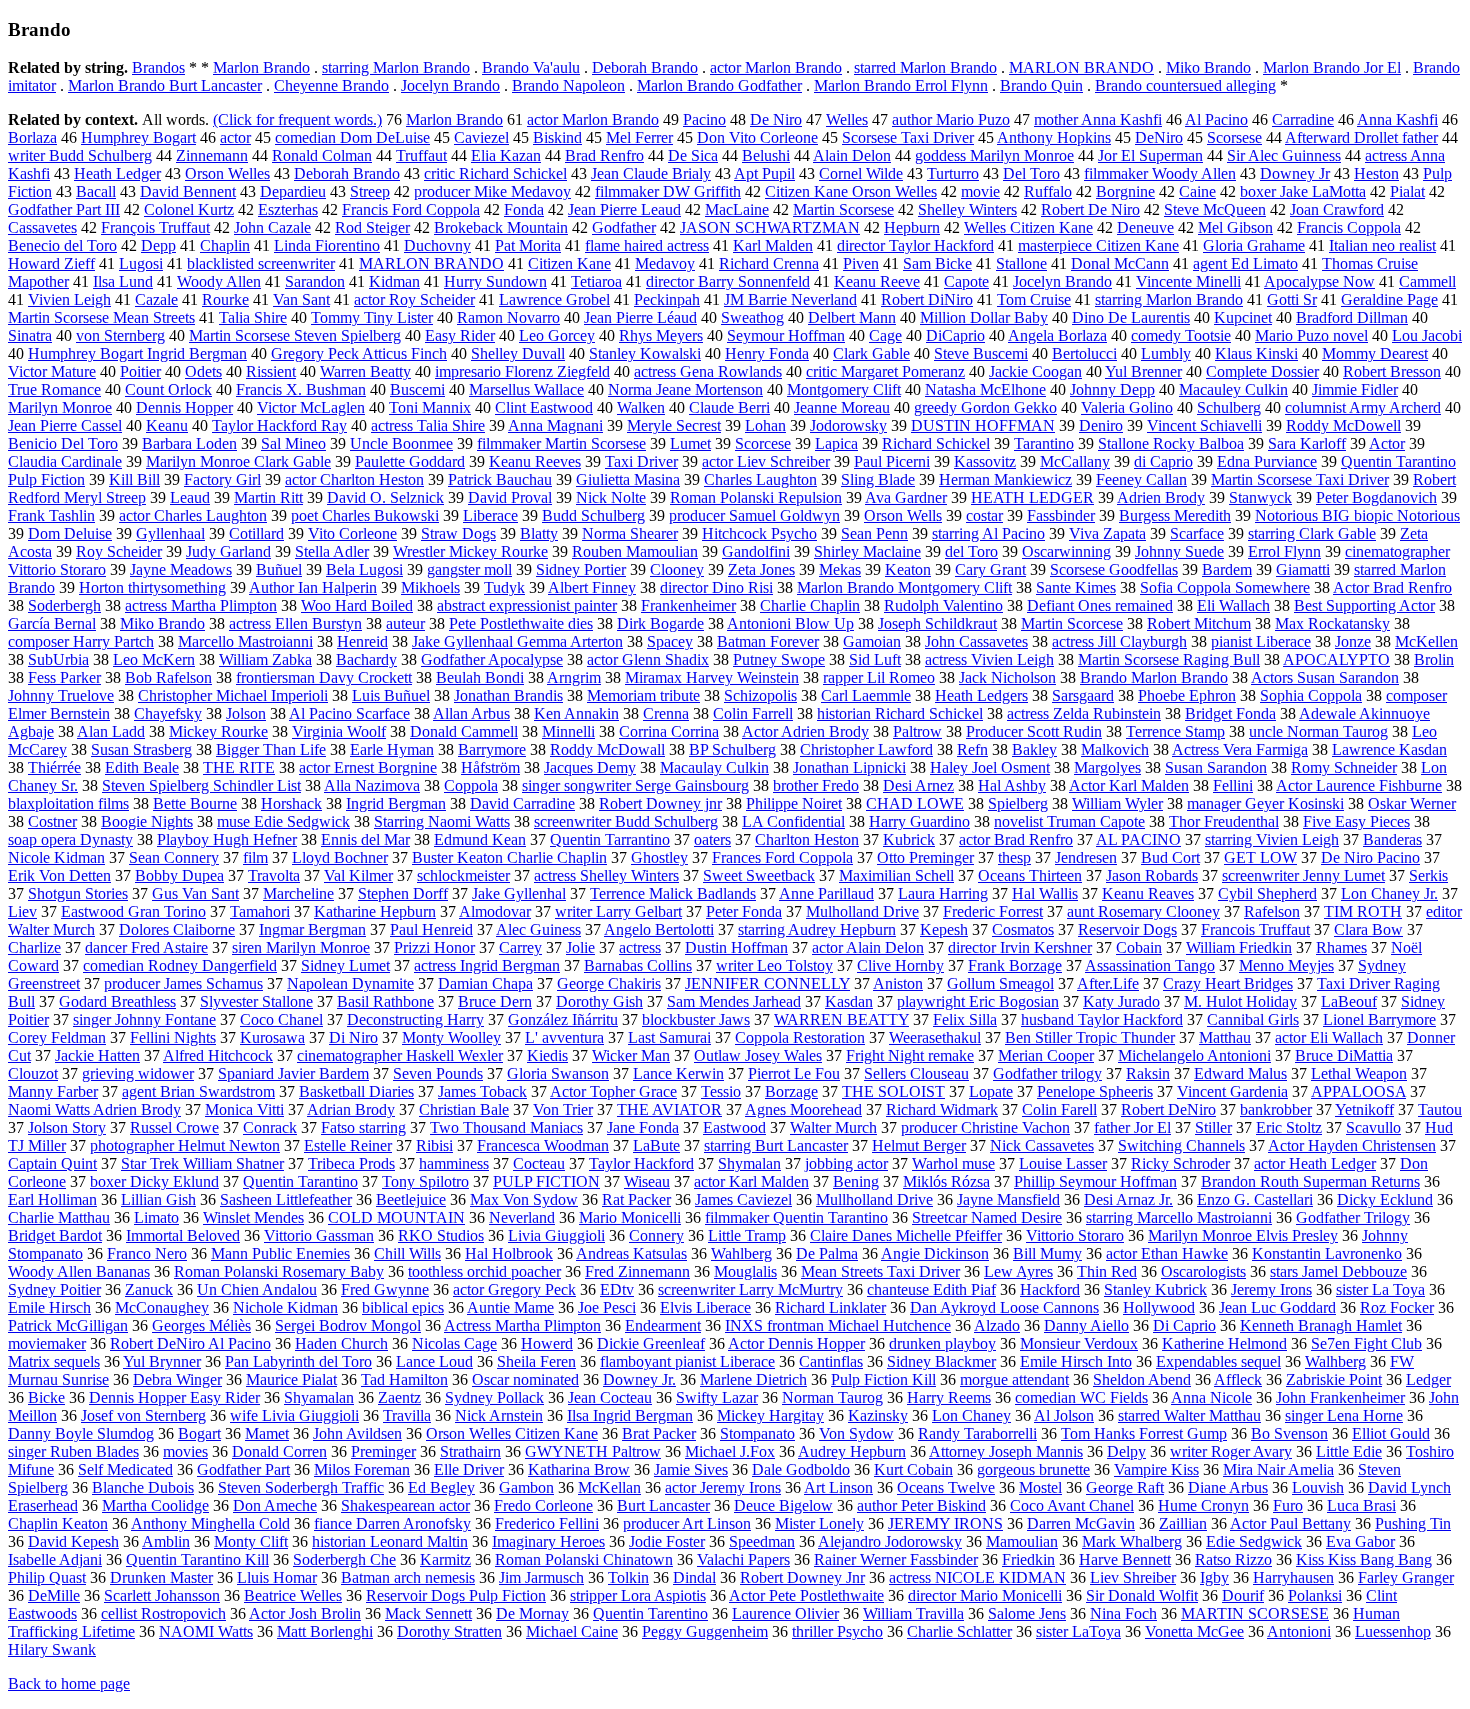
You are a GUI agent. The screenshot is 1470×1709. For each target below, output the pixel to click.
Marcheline (298, 893)
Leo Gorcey (557, 335)
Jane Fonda (643, 1127)
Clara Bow (1368, 929)
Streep (370, 191)
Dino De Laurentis (1131, 317)
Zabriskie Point (1334, 1379)
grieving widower (138, 1073)
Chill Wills (407, 1253)
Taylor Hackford (641, 1163)
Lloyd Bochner (340, 857)
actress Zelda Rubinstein (1084, 713)
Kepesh (944, 929)
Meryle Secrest (674, 425)
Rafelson (1272, 911)
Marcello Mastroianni (245, 641)
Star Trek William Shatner (202, 1163)
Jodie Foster (667, 1541)
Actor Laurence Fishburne (1359, 785)
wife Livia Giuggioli (294, 1415)
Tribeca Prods (351, 1163)
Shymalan (749, 1163)
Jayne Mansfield (1008, 1199)
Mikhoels (430, 587)
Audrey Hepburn (852, 1451)
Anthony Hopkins (1054, 137)
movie (980, 191)
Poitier (140, 371)
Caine (1197, 191)
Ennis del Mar (365, 839)
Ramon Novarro (508, 317)
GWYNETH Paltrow (593, 1451)
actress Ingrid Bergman (487, 965)
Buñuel (279, 569)
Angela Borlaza (1057, 335)
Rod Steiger (372, 227)
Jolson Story (67, 1127)
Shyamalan (319, 1397)
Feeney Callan (1141, 479)
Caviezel (481, 137)
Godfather (624, 227)
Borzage (791, 1091)
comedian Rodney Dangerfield (180, 965)
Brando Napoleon (568, 85)
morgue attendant (1014, 1379)
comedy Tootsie (1181, 335)
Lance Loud (434, 1361)
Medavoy (665, 263)
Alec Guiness (538, 929)
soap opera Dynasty (70, 839)
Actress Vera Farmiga (1240, 749)
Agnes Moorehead (803, 1109)
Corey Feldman (57, 1037)
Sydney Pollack (494, 1397)
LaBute (656, 1145)
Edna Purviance (1267, 461)
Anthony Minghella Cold (210, 1523)
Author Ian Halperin (313, 587)
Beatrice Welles (293, 1595)
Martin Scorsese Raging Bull (1169, 659)
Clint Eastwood (544, 407)
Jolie (580, 947)
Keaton (908, 569)
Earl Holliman (52, 1199)
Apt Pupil (764, 173)
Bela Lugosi (364, 569)
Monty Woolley (451, 1037)
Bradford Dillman (1352, 317)
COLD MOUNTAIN (396, 1217)
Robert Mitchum (1199, 623)
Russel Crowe (174, 1127)
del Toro (971, 551)
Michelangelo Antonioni (1194, 1055)
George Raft (1125, 1487)
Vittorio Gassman (319, 1235)
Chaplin (225, 245)
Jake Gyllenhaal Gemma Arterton (517, 641)
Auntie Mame (510, 1307)
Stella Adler (332, 551)
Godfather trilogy (1047, 1073)
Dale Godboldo (801, 1469)
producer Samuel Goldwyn (754, 515)
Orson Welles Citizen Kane (512, 1433)
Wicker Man (631, 1055)
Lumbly (1166, 353)
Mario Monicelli (630, 1217)
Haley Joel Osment (990, 767)
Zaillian (1183, 1523)
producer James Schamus (183, 983)
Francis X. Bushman (301, 389)
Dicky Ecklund (1385, 1199)
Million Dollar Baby (984, 317)
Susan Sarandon (1216, 767)
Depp (158, 245)
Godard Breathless (117, 1001)
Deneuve (1145, 227)
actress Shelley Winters (606, 875)
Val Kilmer (358, 875)
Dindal (694, 1577)
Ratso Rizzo (1233, 1559)
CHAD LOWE (915, 803)
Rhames (1341, 947)
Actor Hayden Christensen (1352, 1145)
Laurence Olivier (785, 1613)
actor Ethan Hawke (1167, 1253)
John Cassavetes (976, 641)
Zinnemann (212, 155)
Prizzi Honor (434, 947)
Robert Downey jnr (660, 803)
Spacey (670, 641)
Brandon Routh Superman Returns (1310, 1181)
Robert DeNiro (1168, 1109)
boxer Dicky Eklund (154, 1181)
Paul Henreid (431, 929)
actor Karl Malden (751, 1181)
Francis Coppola (1349, 227)
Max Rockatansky (1332, 623)
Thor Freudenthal (1224, 821)
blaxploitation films (68, 803)
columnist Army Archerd (1363, 407)
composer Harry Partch (81, 641)
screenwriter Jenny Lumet (1303, 875)
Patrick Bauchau (500, 479)
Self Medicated (125, 1469)
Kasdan (849, 1001)
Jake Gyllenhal (519, 893)
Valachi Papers (743, 1559)
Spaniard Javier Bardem (293, 1073)
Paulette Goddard (410, 461)
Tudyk (504, 587)
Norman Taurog (832, 1397)
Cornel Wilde (861, 173)
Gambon (526, 1487)
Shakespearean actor (405, 1505)
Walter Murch (833, 1127)
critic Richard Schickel (495, 173)
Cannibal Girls (1253, 1019)
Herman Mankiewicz (1005, 479)
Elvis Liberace (705, 1307)
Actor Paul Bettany (1290, 1523)
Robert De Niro (1090, 209)
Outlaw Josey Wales (758, 1055)
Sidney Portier (581, 569)
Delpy (1126, 1451)
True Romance (54, 389)
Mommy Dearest (1375, 353)
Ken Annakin (576, 713)
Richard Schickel (936, 443)
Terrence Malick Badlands (673, 893)
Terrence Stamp (1175, 731)
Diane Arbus (1228, 1487)
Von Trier (563, 1109)
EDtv (617, 1289)
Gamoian (872, 641)
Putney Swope (779, 659)
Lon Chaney (971, 1415)
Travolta (274, 875)
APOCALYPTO (1336, 659)
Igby (1214, 1577)
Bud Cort (1170, 857)
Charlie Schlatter (959, 1631)
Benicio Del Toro (63, 443)
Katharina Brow (579, 1469)
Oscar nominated (525, 1379)
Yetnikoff (1364, 1109)
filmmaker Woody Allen (1160, 173)
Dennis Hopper (184, 407)
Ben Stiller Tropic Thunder (1090, 1037)
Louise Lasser (1063, 1163)
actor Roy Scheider (414, 299)
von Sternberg (120, 335)
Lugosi (141, 263)
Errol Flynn (1284, 551)
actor (235, 137)
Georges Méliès (201, 1325)
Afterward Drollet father (1361, 137)
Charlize (34, 947)
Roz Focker (1397, 1307)
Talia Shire (253, 317)
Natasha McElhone (985, 389)
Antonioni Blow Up (790, 623)
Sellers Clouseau (916, 1073)
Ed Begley (441, 1487)
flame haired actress (647, 245)
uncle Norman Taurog (1318, 731)
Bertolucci (1084, 353)
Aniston (898, 983)
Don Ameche (275, 1505)
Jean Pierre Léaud (640, 317)
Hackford (1050, 1289)
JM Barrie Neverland (790, 299)
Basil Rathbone (385, 1001)
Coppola (471, 785)
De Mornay (532, 1613)
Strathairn (470, 1451)
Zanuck (149, 1289)
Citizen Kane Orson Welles (851, 191)
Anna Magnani (555, 425)
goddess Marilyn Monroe (994, 155)
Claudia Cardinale (65, 461)
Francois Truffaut (1255, 929)
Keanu (167, 425)
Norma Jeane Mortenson (685, 389)
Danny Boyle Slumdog (81, 1433)
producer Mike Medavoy (492, 191)
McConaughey (162, 1307)
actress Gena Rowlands (708, 371)
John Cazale (272, 227)
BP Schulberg (732, 749)
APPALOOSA (1358, 1091)
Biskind (557, 137)
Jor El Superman (1150, 155)
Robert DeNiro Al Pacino (190, 1343)
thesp (1014, 857)
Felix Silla (965, 1019)
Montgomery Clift (844, 389)
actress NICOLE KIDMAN (977, 1577)
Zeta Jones (761, 569)
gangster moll (469, 569)
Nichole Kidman (285, 1307)
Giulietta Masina (628, 479)
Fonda (524, 209)
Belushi (766, 155)
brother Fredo (816, 785)
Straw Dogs (458, 533)
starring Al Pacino (988, 533)
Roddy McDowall (607, 749)
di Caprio (1163, 461)
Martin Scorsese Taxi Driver (1300, 479)
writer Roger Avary (1231, 1451)
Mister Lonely (819, 1523)
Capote (966, 281)
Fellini (1233, 785)
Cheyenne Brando (331, 85)
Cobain (1139, 947)
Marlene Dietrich (753, 1379)
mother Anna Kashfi (1098, 119)
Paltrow (917, 731)
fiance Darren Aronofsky (392, 1523)
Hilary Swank (52, 1649)
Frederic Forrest (993, 911)
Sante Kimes (1076, 587)
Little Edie (1349, 1451)
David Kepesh (73, 1541)
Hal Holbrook (509, 1253)
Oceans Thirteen (1030, 875)
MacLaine (737, 209)
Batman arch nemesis (408, 1577)
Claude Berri (729, 407)
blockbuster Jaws (696, 1019)
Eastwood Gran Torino (133, 911)
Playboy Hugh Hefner (227, 839)
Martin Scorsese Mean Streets (101, 317)
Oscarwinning (1066, 551)
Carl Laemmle (866, 695)
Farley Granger (1406, 1577)
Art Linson (838, 1487)
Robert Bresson (1392, 371)
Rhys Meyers (661, 335)
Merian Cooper (1046, 1055)
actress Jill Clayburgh (1119, 641)
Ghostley (659, 857)
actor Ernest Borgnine (368, 767)
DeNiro (1159, 137)
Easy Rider (460, 335)
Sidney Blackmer (941, 1361)
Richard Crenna (769, 263)
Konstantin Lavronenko (1327, 1253)
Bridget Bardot (55, 1235)
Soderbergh (64, 605)
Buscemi (417, 389)
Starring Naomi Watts (442, 821)
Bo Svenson (1289, 1433)
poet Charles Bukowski (365, 515)
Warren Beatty (365, 371)
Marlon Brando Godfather (719, 85)
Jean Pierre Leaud (624, 209)
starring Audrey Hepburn (817, 929)
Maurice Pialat (291, 1379)
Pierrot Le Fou (794, 1073)
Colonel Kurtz (189, 209)
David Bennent (188, 191)
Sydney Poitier (54, 1289)
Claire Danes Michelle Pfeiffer (906, 1235)
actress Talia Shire (428, 425)
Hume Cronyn (1203, 1505)
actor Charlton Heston (354, 479)
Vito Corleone (352, 533)
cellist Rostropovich (163, 1613)
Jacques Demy (590, 767)
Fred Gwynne (385, 1289)
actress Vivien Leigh (989, 659)
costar (984, 515)
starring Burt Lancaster (776, 1145)
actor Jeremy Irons (723, 1487)
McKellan (609, 1487)
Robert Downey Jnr (802, 1577)
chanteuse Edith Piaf (931, 1289)
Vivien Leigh (69, 299)
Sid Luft (875, 659)
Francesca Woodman (543, 1145)
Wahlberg (741, 1253)
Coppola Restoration (800, 1037)
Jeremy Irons (1271, 1289)
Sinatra (30, 335)
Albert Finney (592, 587)
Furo (1288, 1505)
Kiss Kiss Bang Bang (1364, 1559)
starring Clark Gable (1312, 533)
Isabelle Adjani (55, 1559)
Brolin (1434, 659)
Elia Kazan (506, 155)
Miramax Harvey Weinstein (712, 677)
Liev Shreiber (1133, 1577)
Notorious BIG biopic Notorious (1357, 515)
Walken (641, 407)
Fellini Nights (173, 1037)
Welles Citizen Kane (1028, 227)
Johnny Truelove (61, 695)
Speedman (762, 1541)
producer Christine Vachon (985, 1127)
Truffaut (421, 155)
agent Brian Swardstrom (198, 1091)
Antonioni (1299, 1631)
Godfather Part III (64, 209)
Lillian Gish (158, 1199)
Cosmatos (1023, 929)
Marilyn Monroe (60, 407)
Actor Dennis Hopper (796, 1343)
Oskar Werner (1412, 803)
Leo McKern (154, 659)
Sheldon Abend (1142, 1379)
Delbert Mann (852, 317)
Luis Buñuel (391, 695)
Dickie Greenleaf (651, 1343)
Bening (856, 1181)
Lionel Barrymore (1379, 1019)
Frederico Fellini (547, 1523)
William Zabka (265, 659)
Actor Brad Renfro (1392, 587)
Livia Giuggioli (556, 1235)
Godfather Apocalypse (492, 659)
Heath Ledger (117, 173)
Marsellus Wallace (526, 389)
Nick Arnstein (499, 1415)
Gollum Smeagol (1000, 983)
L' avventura (564, 1037)
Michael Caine (572, 1631)
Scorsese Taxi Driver (908, 137)
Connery (656, 1235)
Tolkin (628, 1577)
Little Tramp (747, 1235)
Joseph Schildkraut (937, 623)
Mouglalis (745, 1271)
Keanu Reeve (877, 281)
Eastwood (734, 1127)
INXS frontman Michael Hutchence (838, 1325)
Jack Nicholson (1007, 677)
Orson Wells (903, 515)
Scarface (1197, 533)
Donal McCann (1120, 263)
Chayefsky (168, 713)
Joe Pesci (607, 1307)
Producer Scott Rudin (1034, 731)
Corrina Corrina (669, 731)
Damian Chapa (485, 983)
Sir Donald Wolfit (1142, 1595)
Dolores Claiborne (177, 929)
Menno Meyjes (1286, 965)
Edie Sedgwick (1254, 1541)
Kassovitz (985, 461)
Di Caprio (1184, 1325)
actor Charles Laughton (193, 515)
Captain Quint (52, 1163)
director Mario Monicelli (985, 1595)
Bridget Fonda (1230, 713)
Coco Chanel (281, 1019)
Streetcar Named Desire (987, 1217)
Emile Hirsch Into (1076, 1361)
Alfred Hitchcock (218, 1055)
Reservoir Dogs (1127, 929)
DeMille (54, 1595)
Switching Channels (1181, 1145)
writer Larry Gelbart (618, 911)
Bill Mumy (1047, 1253)
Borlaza (32, 137)
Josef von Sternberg (143, 1415)
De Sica (693, 155)
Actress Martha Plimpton (522, 1325)
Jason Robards (1152, 875)
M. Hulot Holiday (1240, 1001)
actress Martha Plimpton (201, 605)
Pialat (1407, 191)
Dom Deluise (70, 533)
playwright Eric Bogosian (978, 1001)
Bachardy (366, 659)
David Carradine (522, 803)
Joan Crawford (1337, 209)
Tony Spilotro (425, 1181)
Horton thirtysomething (152, 587)
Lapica (836, 443)
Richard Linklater (830, 1307)
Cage (885, 335)
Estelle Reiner (348, 1145)
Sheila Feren (536, 1361)
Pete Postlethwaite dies (521, 623)
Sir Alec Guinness (1284, 155)
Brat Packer (659, 1433)
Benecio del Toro (62, 245)
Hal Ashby (1012, 785)
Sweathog (752, 317)
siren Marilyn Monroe (301, 947)
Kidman (394, 281)
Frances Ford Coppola (782, 857)
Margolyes (1107, 767)
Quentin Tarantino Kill (197, 1559)
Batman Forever (768, 641)
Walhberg (1335, 1361)
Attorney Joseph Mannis (1006, 1451)
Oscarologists (1203, 1271)
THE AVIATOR (669, 1109)
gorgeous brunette (1033, 1469)
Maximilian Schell (896, 875)
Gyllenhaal (170, 533)
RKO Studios (441, 1235)
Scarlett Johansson (162, 1595)
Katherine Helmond (1224, 1343)
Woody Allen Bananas (79, 1271)
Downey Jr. (639, 1379)
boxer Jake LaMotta (1303, 191)
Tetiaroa (596, 281)
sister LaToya (1078, 1631)
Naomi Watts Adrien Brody (94, 1109)
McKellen (1426, 641)
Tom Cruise (1034, 299)
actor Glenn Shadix (648, 659)
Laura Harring (943, 893)
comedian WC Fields (1081, 1397)
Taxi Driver (641, 461)
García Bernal (52, 623)
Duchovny (437, 245)
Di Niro (353, 1037)
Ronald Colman (322, 155)
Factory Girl (222, 479)
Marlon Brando (261, 67)
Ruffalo (1048, 191)
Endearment (663, 1325)
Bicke (46, 1397)
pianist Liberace (1261, 641)
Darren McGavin (1081, 1523)
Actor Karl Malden (1129, 785)
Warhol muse (953, 1163)
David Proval (510, 497)
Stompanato (757, 1433)
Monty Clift (251, 1541)
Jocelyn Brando (450, 85)
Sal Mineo (293, 443)
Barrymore (492, 749)
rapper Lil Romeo (879, 677)
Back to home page (69, 1683)
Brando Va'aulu (531, 67)
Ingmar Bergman (312, 929)
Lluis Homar (277, 1577)
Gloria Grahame (1254, 245)
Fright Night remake (910, 1055)
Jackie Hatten (97, 1055)
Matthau (1225, 1037)
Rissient (271, 371)
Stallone (1021, 263)
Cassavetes (42, 227)
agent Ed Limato (1245, 263)
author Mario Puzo (951, 119)
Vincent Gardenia (1232, 1091)
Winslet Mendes (253, 1217)
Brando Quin (1041, 85)
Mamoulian (1022, 1541)
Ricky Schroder (1180, 1163)
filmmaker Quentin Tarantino (796, 1217)
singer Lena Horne (1344, 1415)
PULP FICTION (546, 1181)
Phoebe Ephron (1187, 695)
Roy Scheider (119, 551)
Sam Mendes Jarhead (734, 1001)
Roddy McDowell (1343, 425)
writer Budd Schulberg (80, 155)
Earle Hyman (392, 749)
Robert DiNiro (927, 299)
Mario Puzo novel (1311, 335)
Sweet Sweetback (759, 875)
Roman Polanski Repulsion (756, 497)
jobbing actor (846, 1163)
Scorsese (1234, 137)
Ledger (1428, 1379)
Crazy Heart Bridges (1228, 983)
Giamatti (1303, 569)
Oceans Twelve (946, 1487)
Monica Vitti (244, 1109)
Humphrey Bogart (138, 137)
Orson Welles (227, 173)
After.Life (1108, 983)
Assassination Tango (1150, 965)
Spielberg (1018, 803)
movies (185, 1451)
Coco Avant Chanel (1072, 1505)
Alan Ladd (111, 731)
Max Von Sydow (524, 1199)
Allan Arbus (471, 713)
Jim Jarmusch (541, 1577)
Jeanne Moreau (842, 407)
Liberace (490, 515)
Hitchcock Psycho (759, 533)
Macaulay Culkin (714, 767)
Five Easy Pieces (1356, 821)
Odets (203, 371)
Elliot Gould (1391, 1433)
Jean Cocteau (610, 1397)
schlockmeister (463, 875)
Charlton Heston (807, 839)
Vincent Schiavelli (1204, 425)
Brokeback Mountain (501, 227)
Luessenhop (1393, 1631)
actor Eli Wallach (1329, 1037)
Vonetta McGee (1194, 1631)
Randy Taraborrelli (977, 1433)
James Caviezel (743, 1199)
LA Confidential (793, 821)
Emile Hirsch (49, 1307)
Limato (156, 1217)
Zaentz (399, 1397)
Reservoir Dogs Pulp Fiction (456, 1595)
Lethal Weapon (1359, 1073)
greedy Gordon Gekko (985, 407)
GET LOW (1260, 857)
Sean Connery (174, 857)
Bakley (1034, 749)
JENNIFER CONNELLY (767, 983)
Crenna (666, 713)
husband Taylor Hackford (1102, 1019)
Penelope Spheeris (1095, 1091)
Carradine (1303, 119)
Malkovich (1115, 749)
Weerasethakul (935, 1037)
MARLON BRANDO (1081, 67)
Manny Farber (53, 1091)
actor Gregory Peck (514, 1289)
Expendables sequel (1218, 1361)
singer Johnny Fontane (144, 1019)
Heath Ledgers (981, 695)
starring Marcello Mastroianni (1179, 1217)
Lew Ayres (1018, 1271)
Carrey (520, 947)
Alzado (997, 1325)
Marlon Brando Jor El (1332, 67)
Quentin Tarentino (650, 1613)
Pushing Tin (1413, 1523)
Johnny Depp (1112, 389)
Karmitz (445, 1559)
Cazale (156, 299)
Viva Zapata (1107, 533)
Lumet (690, 443)
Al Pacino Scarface (349, 713)
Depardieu (293, 191)
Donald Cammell (464, 731)
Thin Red (1107, 1271)
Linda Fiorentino (327, 245)
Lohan (765, 425)
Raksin (1148, 1073)
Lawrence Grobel (554, 299)
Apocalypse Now (1319, 281)
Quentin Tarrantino (610, 839)
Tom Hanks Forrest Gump (1144, 1433)
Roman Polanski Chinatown (584, 1559)
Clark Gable (871, 353)
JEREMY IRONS (945, 1523)
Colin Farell (1059, 1109)
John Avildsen (357, 1433)
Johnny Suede (1179, 551)
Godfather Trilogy (1353, 1217)
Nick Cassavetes (1042, 1145)
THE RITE (239, 767)
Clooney (677, 569)
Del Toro (1031, 173)
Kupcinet (1243, 317)
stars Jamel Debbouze (1338, 1271)
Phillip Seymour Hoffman (1095, 1181)
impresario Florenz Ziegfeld (522, 371)
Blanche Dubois (143, 1487)
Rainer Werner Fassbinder (896, 1559)
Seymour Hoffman (786, 335)
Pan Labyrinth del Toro (298, 1361)
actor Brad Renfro (1016, 839)
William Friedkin (1239, 947)
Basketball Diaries (356, 1091)
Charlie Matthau (59, 1217)
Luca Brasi (1361, 1505)
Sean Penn (874, 533)
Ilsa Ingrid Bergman (630, 1415)
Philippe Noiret (794, 803)
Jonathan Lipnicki (849, 767)
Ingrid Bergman (396, 803)
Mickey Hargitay (770, 1415)
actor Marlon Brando (776, 67)
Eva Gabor (1360, 1541)
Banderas (1392, 839)
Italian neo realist (1382, 245)
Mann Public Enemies (280, 1253)
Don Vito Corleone (757, 137)
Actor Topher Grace (613, 1091)
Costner (52, 821)
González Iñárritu (563, 1019)
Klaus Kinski (1256, 353)
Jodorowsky (848, 425)
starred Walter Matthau (1189, 1415)
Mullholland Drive (874, 1199)
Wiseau (647, 1181)
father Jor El (1132, 1127)
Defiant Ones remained (1100, 605)
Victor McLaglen (311, 407)
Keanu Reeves (535, 461)
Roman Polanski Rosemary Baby (279, 1271)
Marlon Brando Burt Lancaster (165, 85)
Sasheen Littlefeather (286, 1199)
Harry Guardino (919, 821)
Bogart (199, 1433)
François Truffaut (155, 227)
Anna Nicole (1211, 1397)
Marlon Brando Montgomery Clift (904, 587)
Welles (847, 119)
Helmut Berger (919, 1145)
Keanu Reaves (1148, 893)
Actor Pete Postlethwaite (806, 1595)
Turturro (953, 173)
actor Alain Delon (868, 947)
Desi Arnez (918, 785)
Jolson (246, 713)
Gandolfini (756, 551)
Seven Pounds (438, 1073)
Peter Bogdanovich (1376, 497)
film (255, 857)
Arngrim (574, 677)
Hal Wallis (1045, 893)
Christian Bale (464, 1109)
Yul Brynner (162, 1361)
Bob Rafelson (168, 677)
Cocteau (539, 1163)
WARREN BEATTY (841, 1019)
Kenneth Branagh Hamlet (1321, 1325)
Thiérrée (54, 767)
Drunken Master (161, 1577)
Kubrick (909, 839)
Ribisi (434, 1145)
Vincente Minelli (1188, 281)
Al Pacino (1216, 119)
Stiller (1213, 1127)
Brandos (158, 67)
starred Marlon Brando (925, 67)
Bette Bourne (195, 803)
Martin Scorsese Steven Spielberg (295, 335)
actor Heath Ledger (1315, 1163)
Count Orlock (168, 389)
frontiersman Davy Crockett (324, 677)
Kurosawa (272, 1037)
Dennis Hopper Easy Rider (174, 1397)
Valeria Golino (1127, 407)
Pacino (704, 119)
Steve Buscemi (981, 353)
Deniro (1101, 425)
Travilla (407, 1415)
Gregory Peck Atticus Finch (359, 353)
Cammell (1427, 281)
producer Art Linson (687, 1523)
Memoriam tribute (643, 695)
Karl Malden (773, 245)
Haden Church (341, 1343)
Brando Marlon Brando (1154, 677)
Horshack (291, 803)
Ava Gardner (906, 497)
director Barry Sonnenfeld (728, 281)
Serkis (1428, 875)
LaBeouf (1349, 1001)
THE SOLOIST (893, 1091)
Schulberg (1229, 407)
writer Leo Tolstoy (774, 965)
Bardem (1227, 569)
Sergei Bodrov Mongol (348, 1325)
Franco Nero (147, 1253)
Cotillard (256, 533)
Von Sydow (856, 1433)
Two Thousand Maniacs (506, 1127)
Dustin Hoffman (736, 947)
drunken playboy (942, 1343)
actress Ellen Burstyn (295, 623)
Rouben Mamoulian (635, 551)
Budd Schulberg (593, 515)
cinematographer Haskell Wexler (400, 1055)
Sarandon (315, 281)
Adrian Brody (351, 1109)
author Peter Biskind (921, 1505)
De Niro (776, 119)
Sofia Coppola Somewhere (1225, 587)
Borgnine (1125, 191)
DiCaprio (955, 335)
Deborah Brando (645, 67)
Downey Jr (1295, 173)
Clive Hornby (900, 965)
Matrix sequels (54, 1361)
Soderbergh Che (344, 1559)
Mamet (267, 1433)
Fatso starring (363, 1127)
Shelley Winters (967, 209)
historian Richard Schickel (900, 713)
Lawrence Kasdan (1389, 749)
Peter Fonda (744, 911)
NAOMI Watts (206, 1631)
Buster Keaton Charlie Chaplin (509, 857)
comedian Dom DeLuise (352, 137)
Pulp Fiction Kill (883, 1379)
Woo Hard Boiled (357, 605)
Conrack (270, 1127)
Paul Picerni (892, 461)
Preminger (383, 1451)
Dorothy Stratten (449, 1631)
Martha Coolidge (155, 1505)
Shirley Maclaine (867, 551)
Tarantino (1044, 443)
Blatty (539, 533)
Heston (1376, 173)
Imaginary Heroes (548, 1541)
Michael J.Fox (730, 1451)
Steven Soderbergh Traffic (301, 1487)
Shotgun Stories (78, 893)
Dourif (1243, 1595)
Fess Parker (64, 677)
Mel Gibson (1235, 227)
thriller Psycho (837, 1631)
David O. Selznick (385, 497)
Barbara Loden (189, 443)
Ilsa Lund (123, 281)
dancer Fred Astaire (146, 947)
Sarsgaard (1083, 695)
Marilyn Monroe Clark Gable (238, 461)
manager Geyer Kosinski (1265, 803)
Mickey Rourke (218, 731)
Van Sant (301, 299)
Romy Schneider (1344, 767)
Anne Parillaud (826, 893)
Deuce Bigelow (783, 1505)
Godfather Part (243, 1469)
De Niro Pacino (1370, 857)
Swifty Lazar (717, 1397)
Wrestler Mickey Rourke (470, 551)
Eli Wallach (1233, 605)
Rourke (225, 299)
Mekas (840, 569)
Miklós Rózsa (946, 1181)
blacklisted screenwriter (261, 263)
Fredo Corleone (543, 1505)
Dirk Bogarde (660, 623)
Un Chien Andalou (257, 1289)
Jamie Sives (691, 1469)
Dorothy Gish (599, 1001)
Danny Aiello (1086, 1325)
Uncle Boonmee (401, 443)
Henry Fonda (767, 353)
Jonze (1353, 641)
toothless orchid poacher (484, 1271)
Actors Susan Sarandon (1325, 677)
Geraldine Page (1389, 299)
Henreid (362, 641)
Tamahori (260, 911)
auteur (405, 623)
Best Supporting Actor (1364, 605)
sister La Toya (1380, 1289)
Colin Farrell (753, 713)
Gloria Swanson (558, 1073)
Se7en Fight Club (1366, 1343)
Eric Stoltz (1289, 1127)
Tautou (1440, 1109)
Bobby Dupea (179, 875)
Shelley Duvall (518, 353)
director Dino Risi (716, 587)
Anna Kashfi (1397, 119)
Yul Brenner (1143, 371)
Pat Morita (528, 245)
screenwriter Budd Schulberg (626, 821)
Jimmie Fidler (1355, 389)
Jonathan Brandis (508, 695)
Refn (972, 749)
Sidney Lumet (345, 965)
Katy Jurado (1121, 1001)
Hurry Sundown (495, 281)
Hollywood (1159, 1307)
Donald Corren (279, 1451)
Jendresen (1086, 857)
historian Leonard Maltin (390, 1541)
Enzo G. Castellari (1255, 1199)
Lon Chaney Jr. (1389, 893)
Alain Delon (852, 155)
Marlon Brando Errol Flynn (901, 85)
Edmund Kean (480, 839)
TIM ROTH (1363, 911)
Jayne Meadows (181, 569)
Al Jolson (1064, 1415)
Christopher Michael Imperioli (233, 695)
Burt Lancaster (663, 1505)
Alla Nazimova (372, 785)
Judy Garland (228, 551)
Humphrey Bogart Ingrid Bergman (137, 353)
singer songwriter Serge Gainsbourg (635, 785)
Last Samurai (669, 1037)
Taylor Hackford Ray (279, 425)
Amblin (166, 1541)
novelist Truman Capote (1069, 821)
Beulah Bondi (480, 677)
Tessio (721, 1091)
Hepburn (912, 227)
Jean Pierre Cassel (65, 425)
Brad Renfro (604, 155)
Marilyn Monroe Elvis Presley (1243, 1235)
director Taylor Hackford (915, 245)
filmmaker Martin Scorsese (561, 443)
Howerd (547, 1343)
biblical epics (403, 1307)
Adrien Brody (1161, 497)
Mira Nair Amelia (1278, 1469)
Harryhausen (1293, 1577)
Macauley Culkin (1233, 389)
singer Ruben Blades (73, 1451)
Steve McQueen (1215, 209)
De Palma (827, 1253)
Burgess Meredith (1175, 515)
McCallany (1075, 461)
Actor (1387, 443)
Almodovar (495, 911)
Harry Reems (949, 1397)
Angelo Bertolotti (659, 929)
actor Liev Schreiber (766, 461)
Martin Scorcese (1072, 623)
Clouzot (33, 1073)
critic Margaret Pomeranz (885, 371)
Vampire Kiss (1156, 1469)
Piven (861, 263)
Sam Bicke (937, 263)
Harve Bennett (1125, 1559)
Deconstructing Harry (415, 1019)
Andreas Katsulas (631, 1253)
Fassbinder (1061, 515)
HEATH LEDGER (1032, 497)
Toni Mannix (430, 407)
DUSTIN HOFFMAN (983, 425)
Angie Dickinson (935, 1253)
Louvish (1318, 1487)
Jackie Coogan (1035, 371)
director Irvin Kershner (1020, 947)
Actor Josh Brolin (305, 1613)
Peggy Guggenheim (705, 1631)
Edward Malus (1240, 1073)
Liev (22, 911)
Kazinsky (878, 1415)
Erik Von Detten (59, 875)
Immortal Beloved (183, 1235)
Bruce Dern (495, 1001)
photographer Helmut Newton (185, 1145)
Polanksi (1315, 1595)
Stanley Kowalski (645, 353)
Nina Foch (1123, 1613)
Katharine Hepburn (375, 911)
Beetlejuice (411, 1199)
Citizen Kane (569, 263)
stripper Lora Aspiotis (638, 1595)
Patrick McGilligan (68, 1325)
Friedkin (1028, 1559)
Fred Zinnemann (637, 1271)
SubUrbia (58, 659)
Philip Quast (47, 1577)
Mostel (1040, 1487)
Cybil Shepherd (1267, 893)
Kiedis (547, 1055)
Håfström (490, 767)
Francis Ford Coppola (411, 209)
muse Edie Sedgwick (283, 821)
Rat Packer (636, 1199)
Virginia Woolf (339, 731)
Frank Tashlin (51, 515)
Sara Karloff (1307, 443)
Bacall (96, 191)
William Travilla (913, 1613)
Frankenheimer (688, 605)
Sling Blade (878, 479)
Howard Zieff (51, 263)
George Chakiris (609, 983)
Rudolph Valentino (943, 605)
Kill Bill (134, 479)
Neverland (522, 1217)
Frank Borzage (1015, 965)
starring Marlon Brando (396, 67)
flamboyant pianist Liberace (687, 1361)
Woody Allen (219, 281)
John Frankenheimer (1340, 1397)
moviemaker (47, 1343)
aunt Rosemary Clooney (1143, 911)
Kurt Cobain (913, 1469)
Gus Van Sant (195, 893)
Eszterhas (288, 209)
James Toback (482, 1091)
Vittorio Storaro (1075, 1235)
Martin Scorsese (843, 209)
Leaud (190, 497)
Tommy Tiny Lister (372, 317)
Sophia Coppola (1311, 695)
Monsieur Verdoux (1079, 1343)
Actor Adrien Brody (805, 731)
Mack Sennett (428, 1613)
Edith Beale (142, 767)
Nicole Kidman (56, 857)
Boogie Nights (147, 821)
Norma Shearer (630, 533)
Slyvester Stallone (256, 1001)
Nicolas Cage (454, 1343)
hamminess (454, 1163)
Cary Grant (990, 569)
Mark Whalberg (1132, 1541)
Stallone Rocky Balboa (1171, 443)
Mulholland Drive (862, 911)
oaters (712, 839)
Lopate (991, 1091)
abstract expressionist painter (527, 605)
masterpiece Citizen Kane (1098, 245)
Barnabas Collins (638, 965)
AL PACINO (1138, 839)
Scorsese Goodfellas (1114, 569)
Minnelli (568, 731)
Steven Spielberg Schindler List (201, 785)
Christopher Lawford (866, 749)
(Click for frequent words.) (297, 119)
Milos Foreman (362, 1469)
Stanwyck (1260, 497)
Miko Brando (1208, 67)
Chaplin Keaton (58, 1523)
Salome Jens (1027, 1613)
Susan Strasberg (141, 749)
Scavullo (1373, 1127)
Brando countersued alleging (1185, 85)
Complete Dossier (1262, 371)
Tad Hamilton (404, 1379)
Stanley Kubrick (1155, 1289)
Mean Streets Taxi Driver (880, 1271)
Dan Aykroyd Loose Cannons (1004, 1307)
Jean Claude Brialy (651, 173)
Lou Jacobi (1427, 335)
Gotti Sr (1292, 299)
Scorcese (763, 443)
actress (640, 947)
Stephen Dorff (403, 893)
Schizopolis (760, 695)
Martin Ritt (268, 497)
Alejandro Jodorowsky (890, 1541)
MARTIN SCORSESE (1255, 1613)
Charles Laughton (760, 479)
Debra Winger (177, 1379)
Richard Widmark (942, 1109)
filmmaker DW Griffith (668, 191)
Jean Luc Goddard (1277, 1307)
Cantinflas (831, 1361)
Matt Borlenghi (325, 1631)
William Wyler (1117, 803)
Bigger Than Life (271, 749)
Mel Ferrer (639, 137)
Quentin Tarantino (300, 1181)
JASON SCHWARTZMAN (770, 227)
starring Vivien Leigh (1272, 839)
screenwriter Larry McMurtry (750, 1289)
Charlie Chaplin (810, 605)
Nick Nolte (611, 497)
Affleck (1238, 1379)
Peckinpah (667, 299)
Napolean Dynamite (350, 983)
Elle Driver (469, 1469)
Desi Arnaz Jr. (1128, 1199)
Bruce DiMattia (1344, 1055)
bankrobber (1276, 1109)
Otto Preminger (925, 857)
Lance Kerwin (678, 1073)
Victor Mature (52, 371)
